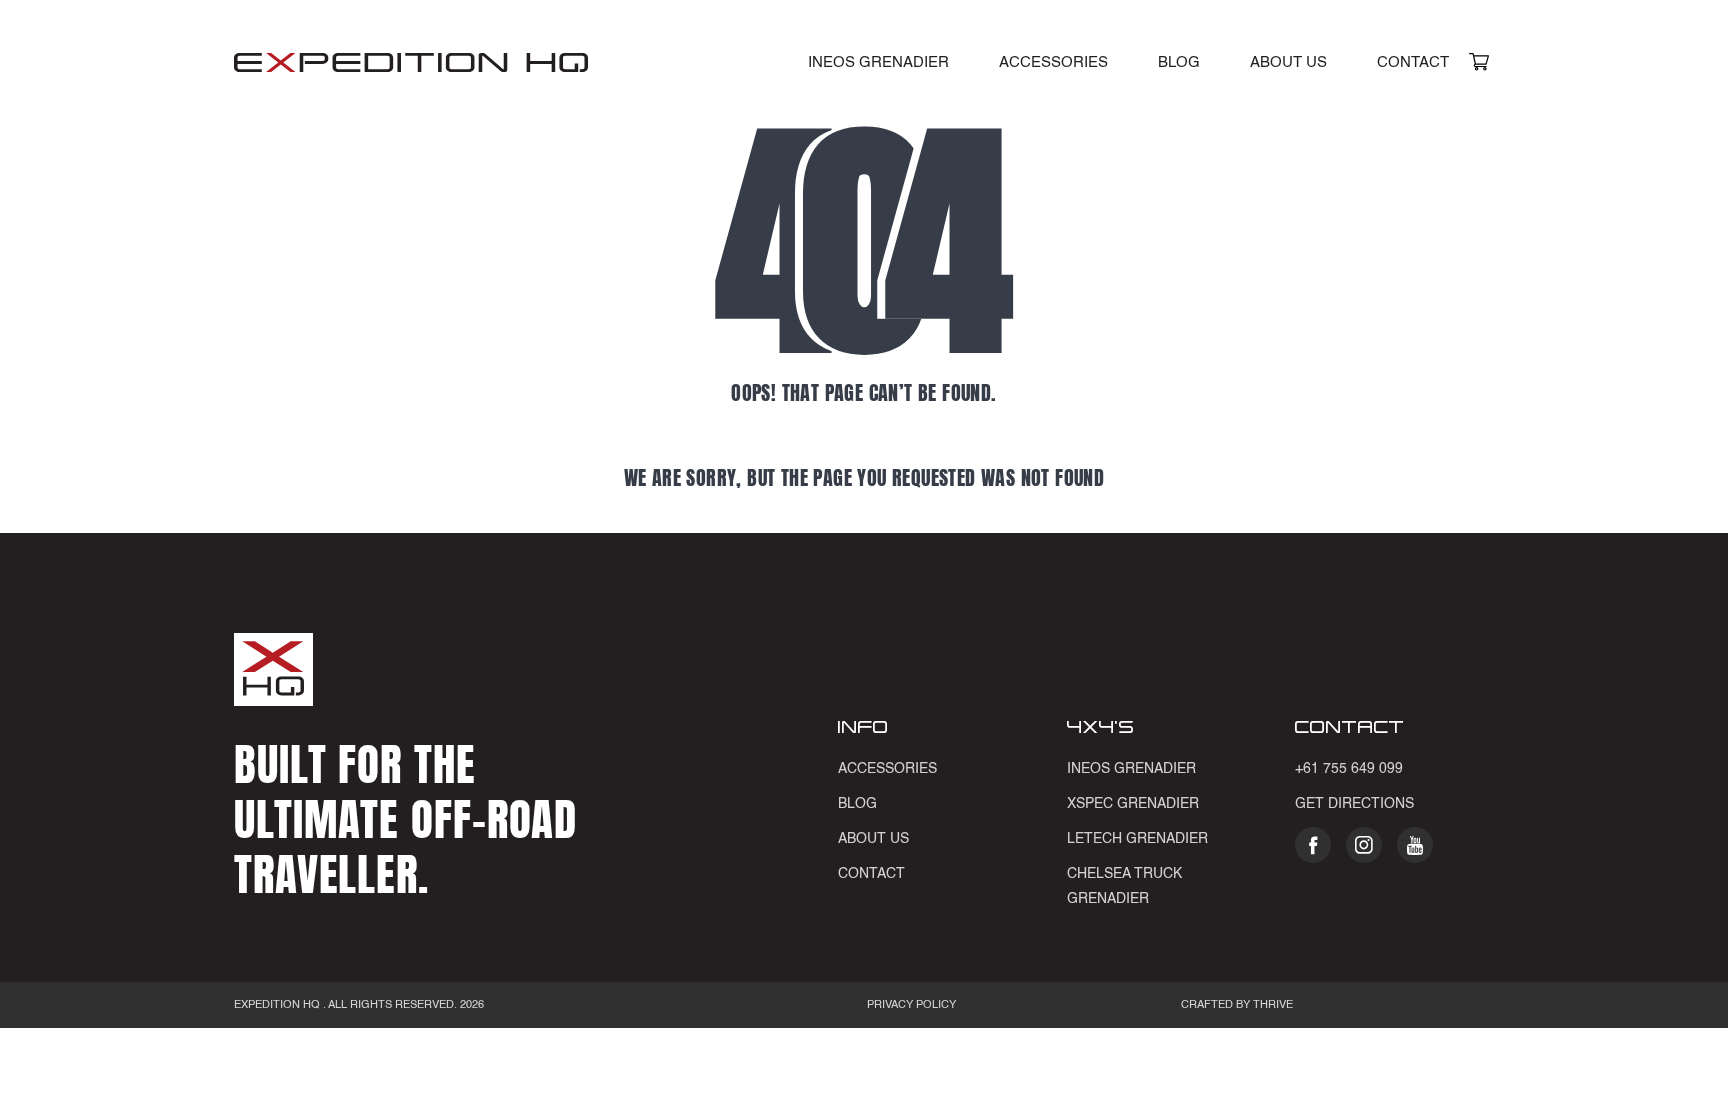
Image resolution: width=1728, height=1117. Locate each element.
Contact (1413, 62)
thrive (1271, 1005)
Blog (1179, 62)
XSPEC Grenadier (1133, 804)
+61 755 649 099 (1349, 769)
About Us (1288, 62)
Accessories (1053, 62)
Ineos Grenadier (1131, 769)
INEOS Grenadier (878, 62)
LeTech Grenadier (1137, 839)
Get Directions (1354, 804)
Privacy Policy (911, 1005)
